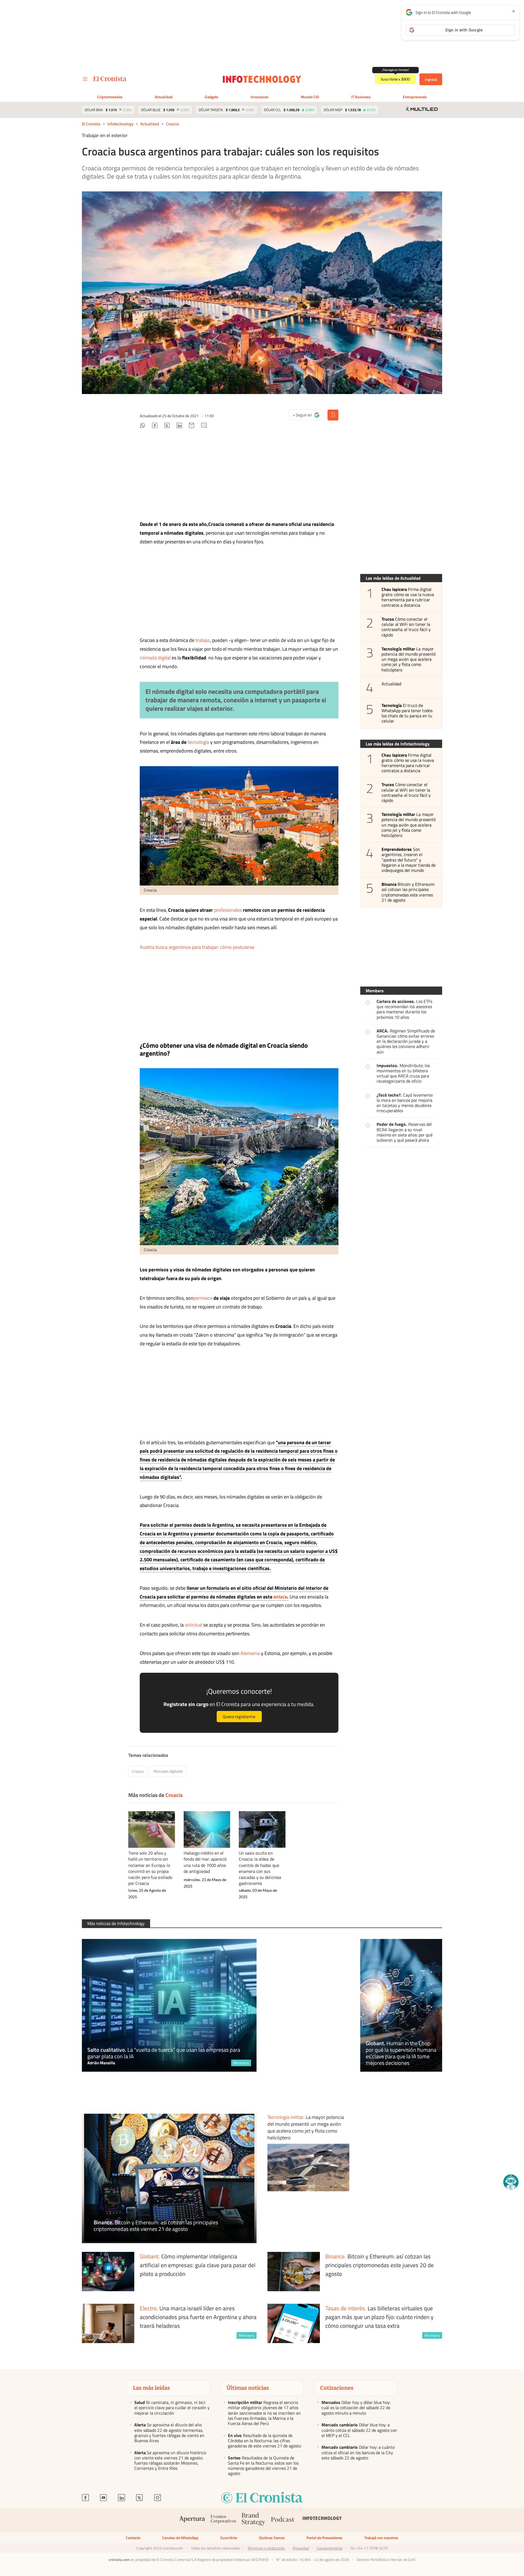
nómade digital (173, 691)
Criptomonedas (110, 97)
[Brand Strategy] (254, 2520)
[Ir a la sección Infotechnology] (262, 79)
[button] (511, 2182)
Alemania (250, 1653)
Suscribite (229, 2538)
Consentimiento (330, 2548)
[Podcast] (283, 2520)
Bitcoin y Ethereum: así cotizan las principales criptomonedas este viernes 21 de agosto (408, 892)
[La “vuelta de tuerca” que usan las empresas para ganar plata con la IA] (169, 2005)
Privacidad (301, 2548)
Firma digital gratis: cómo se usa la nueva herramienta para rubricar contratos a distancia (408, 597)
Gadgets (212, 97)
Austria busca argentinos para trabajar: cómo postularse (197, 947)
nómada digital (155, 658)
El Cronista (91, 124)
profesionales (228, 910)
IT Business (361, 97)
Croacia (172, 124)
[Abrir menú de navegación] (85, 79)
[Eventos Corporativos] (223, 2520)
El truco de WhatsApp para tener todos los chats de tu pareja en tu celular (407, 713)
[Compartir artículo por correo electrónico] (192, 426)
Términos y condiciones (266, 2548)
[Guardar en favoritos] (333, 415)
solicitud (193, 1625)
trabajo (203, 640)
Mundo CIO (310, 97)
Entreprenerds (415, 97)
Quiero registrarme (239, 1717)
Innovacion (260, 97)
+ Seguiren (308, 416)
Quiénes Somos (272, 2538)
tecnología (198, 742)
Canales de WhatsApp (180, 2538)
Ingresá (431, 79)
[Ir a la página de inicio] (110, 79)
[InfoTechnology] (322, 2520)
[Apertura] (192, 2520)
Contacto (133, 2538)
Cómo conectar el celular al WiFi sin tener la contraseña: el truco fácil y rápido (406, 627)
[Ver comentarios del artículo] (204, 426)
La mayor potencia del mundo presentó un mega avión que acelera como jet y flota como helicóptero (409, 659)
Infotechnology (120, 124)
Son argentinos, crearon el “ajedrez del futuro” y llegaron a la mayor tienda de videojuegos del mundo (409, 860)
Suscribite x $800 (395, 79)
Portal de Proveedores (324, 2538)
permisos (203, 1298)
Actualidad (164, 97)
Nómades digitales (168, 1771)
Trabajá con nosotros (381, 2538)
